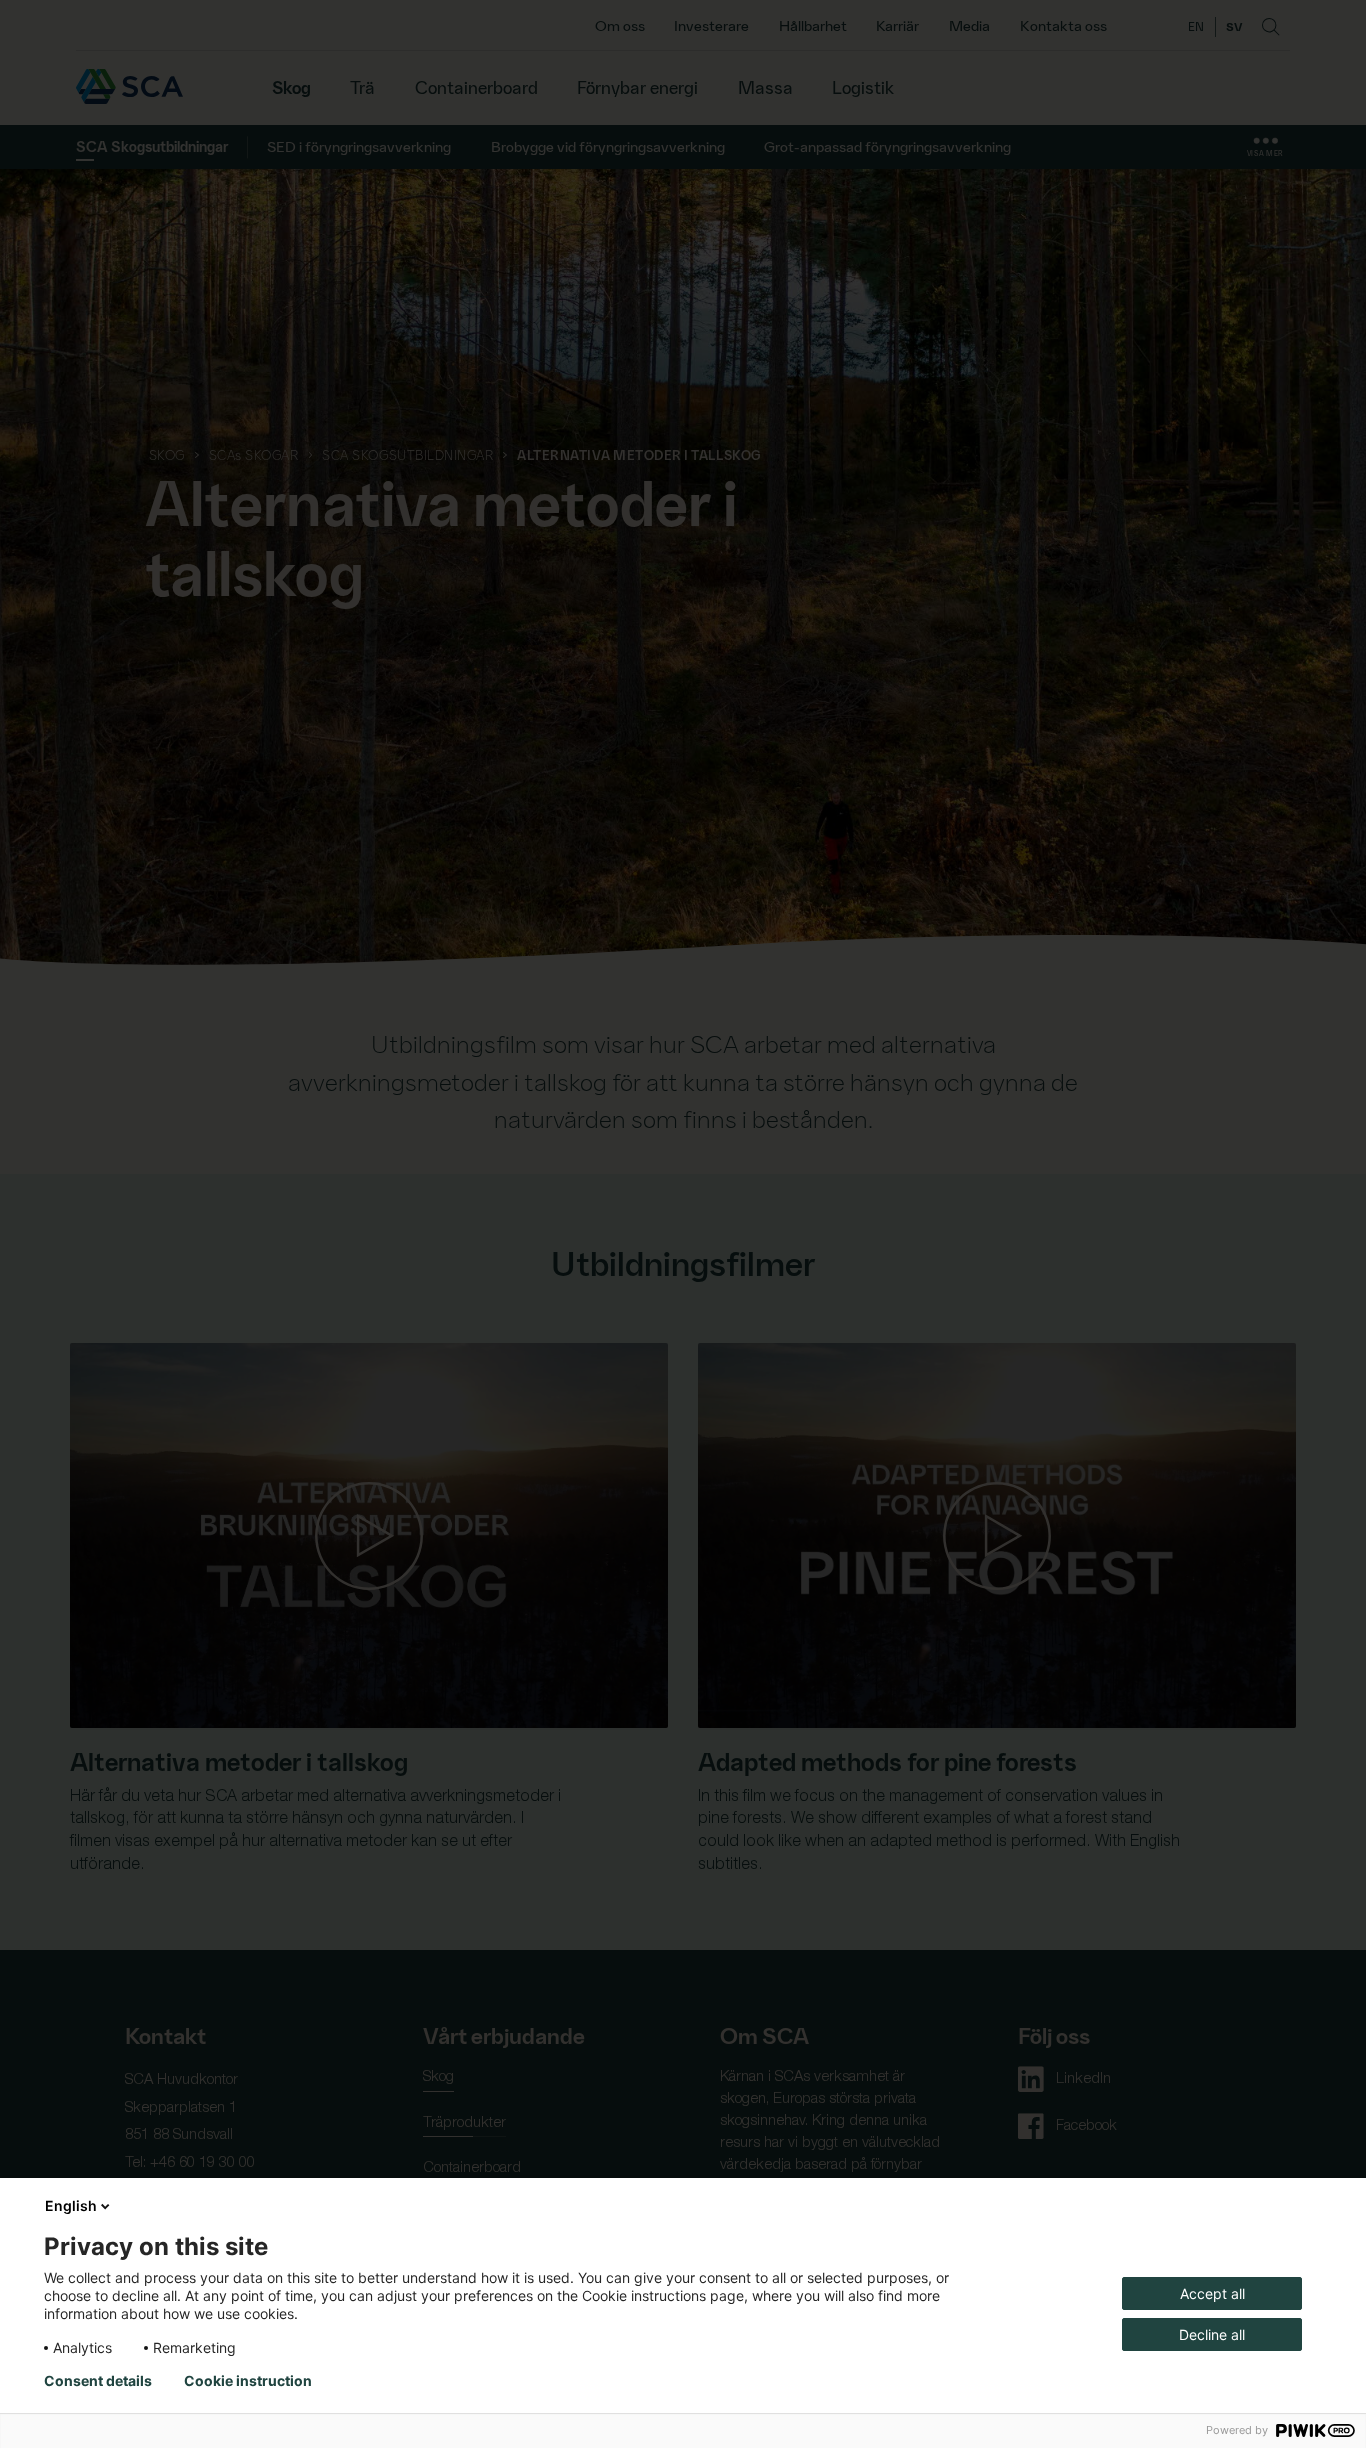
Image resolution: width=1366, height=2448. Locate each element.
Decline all (1212, 2334)
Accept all (1212, 2293)
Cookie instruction (248, 2381)
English (71, 2205)
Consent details (98, 2381)
